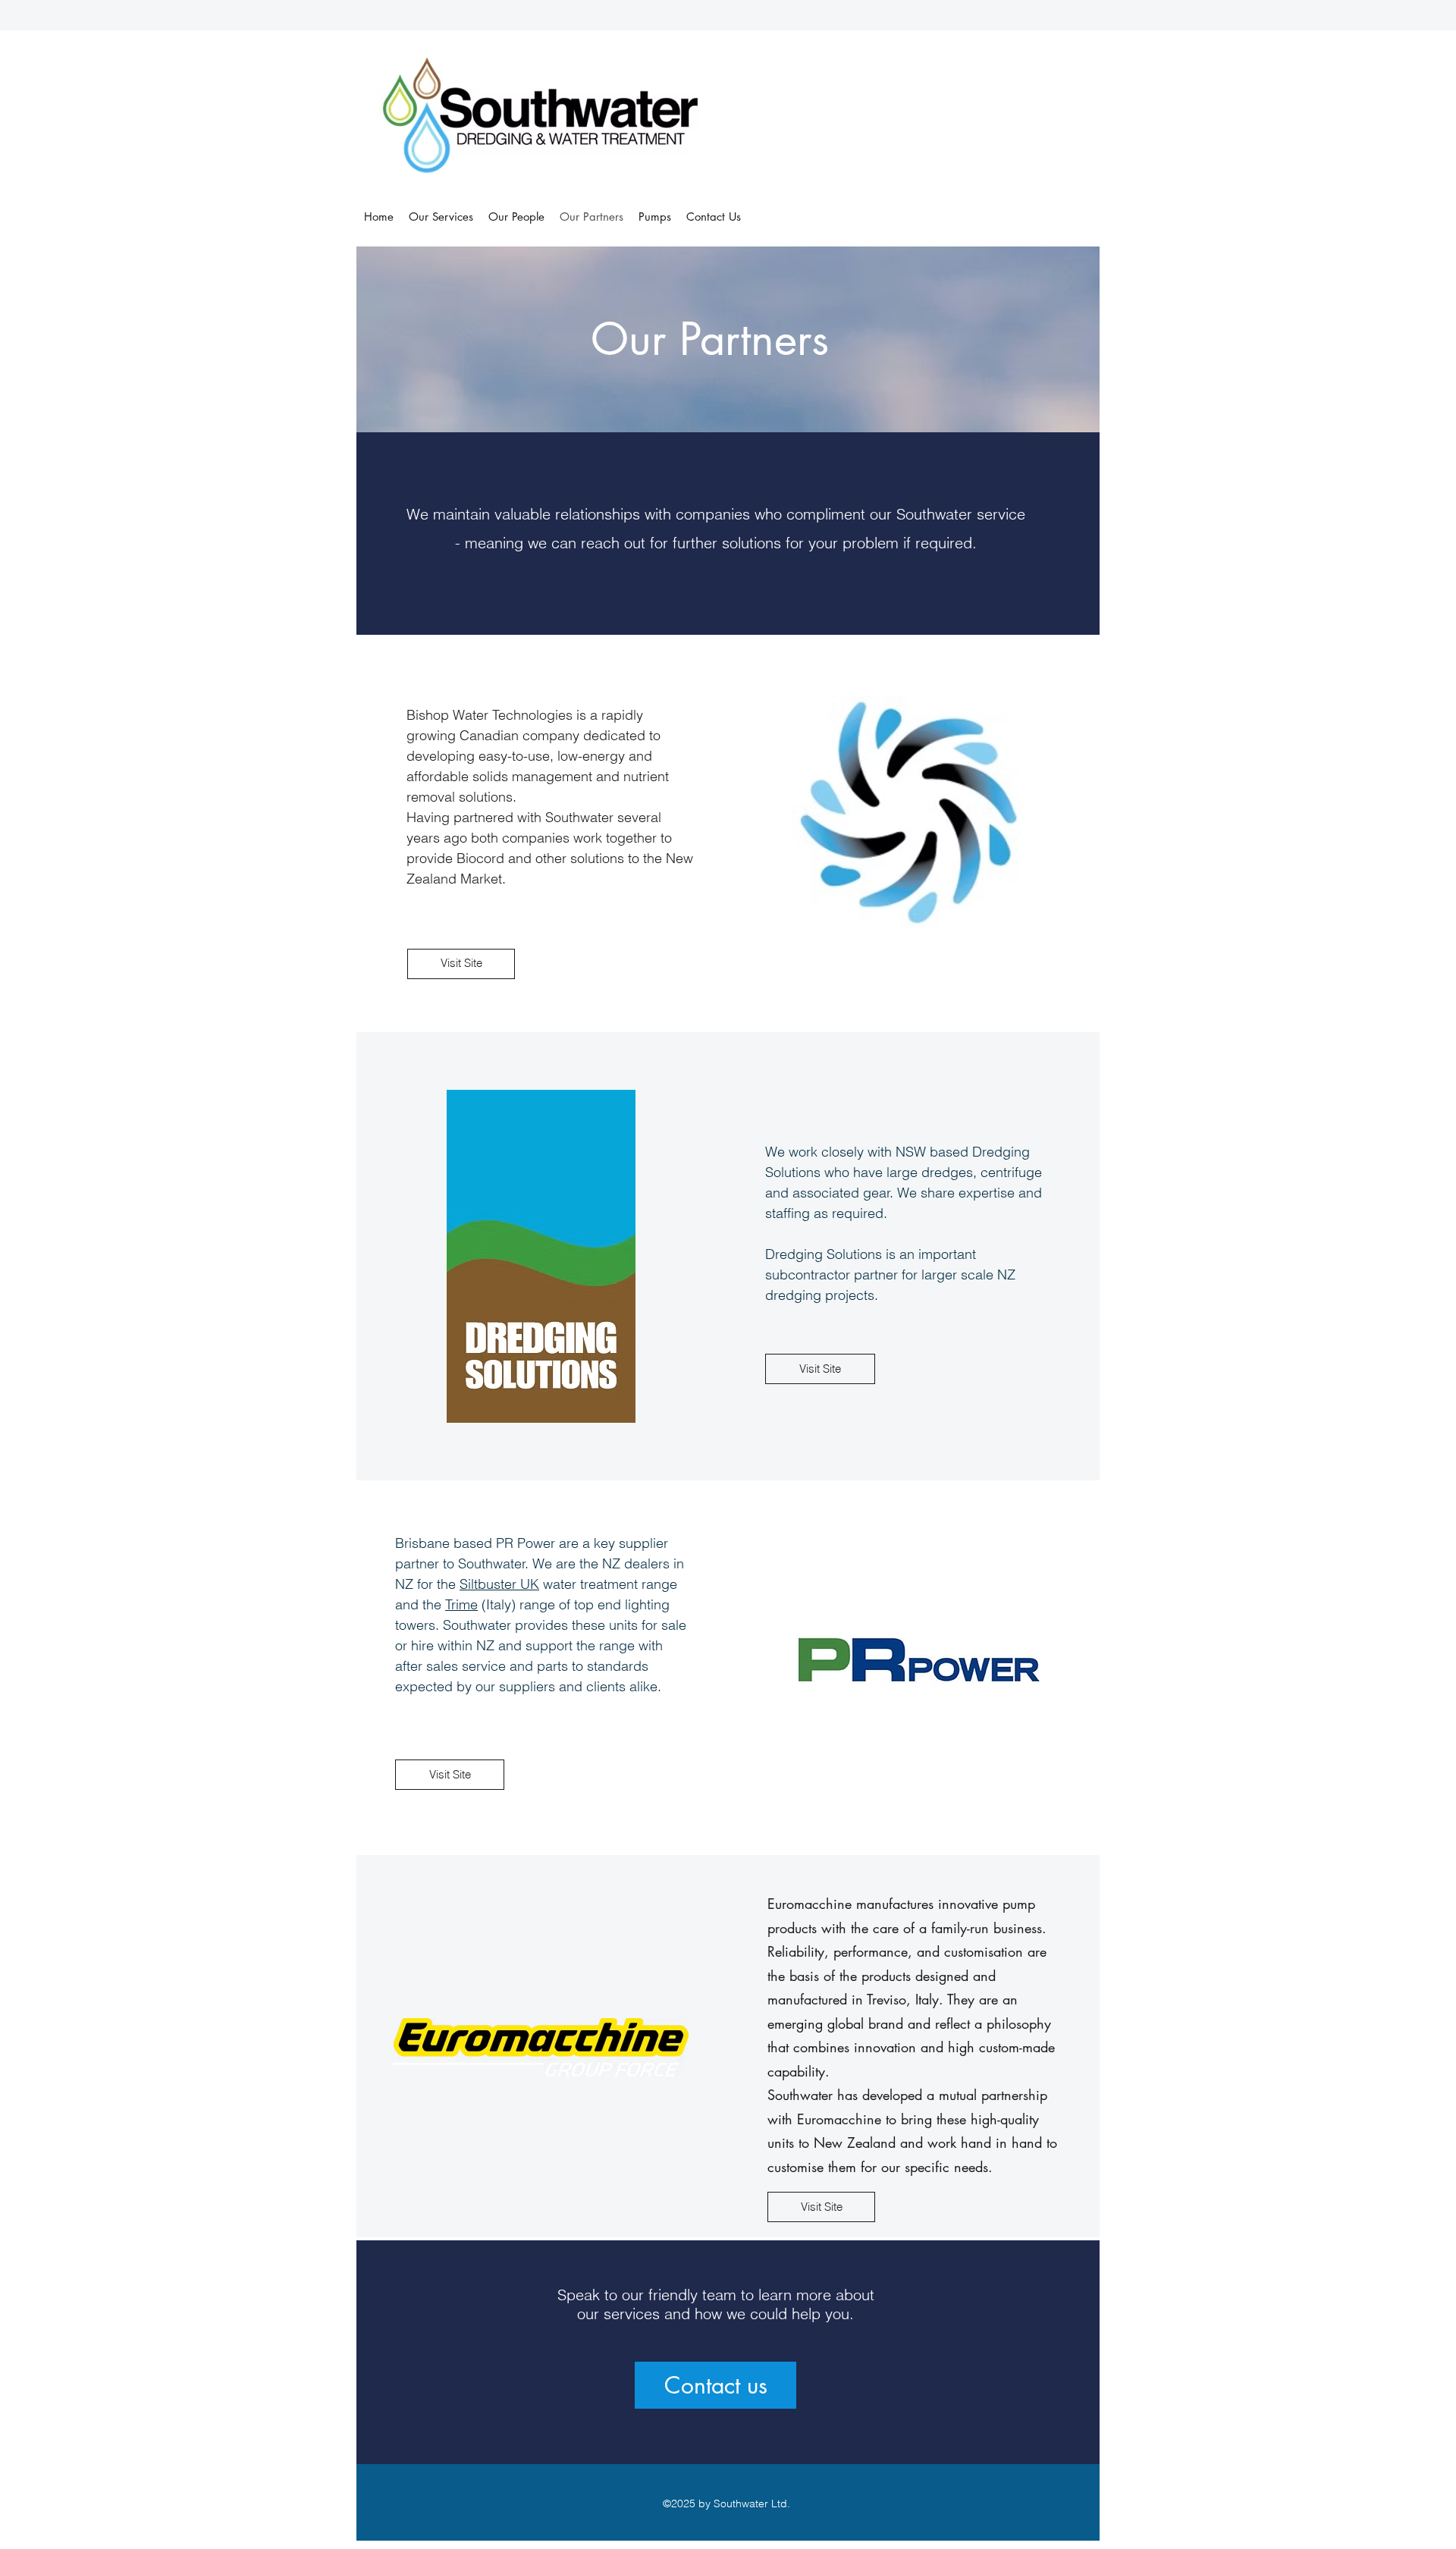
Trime (461, 1604)
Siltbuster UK (499, 1584)
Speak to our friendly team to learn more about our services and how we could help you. (716, 2304)
